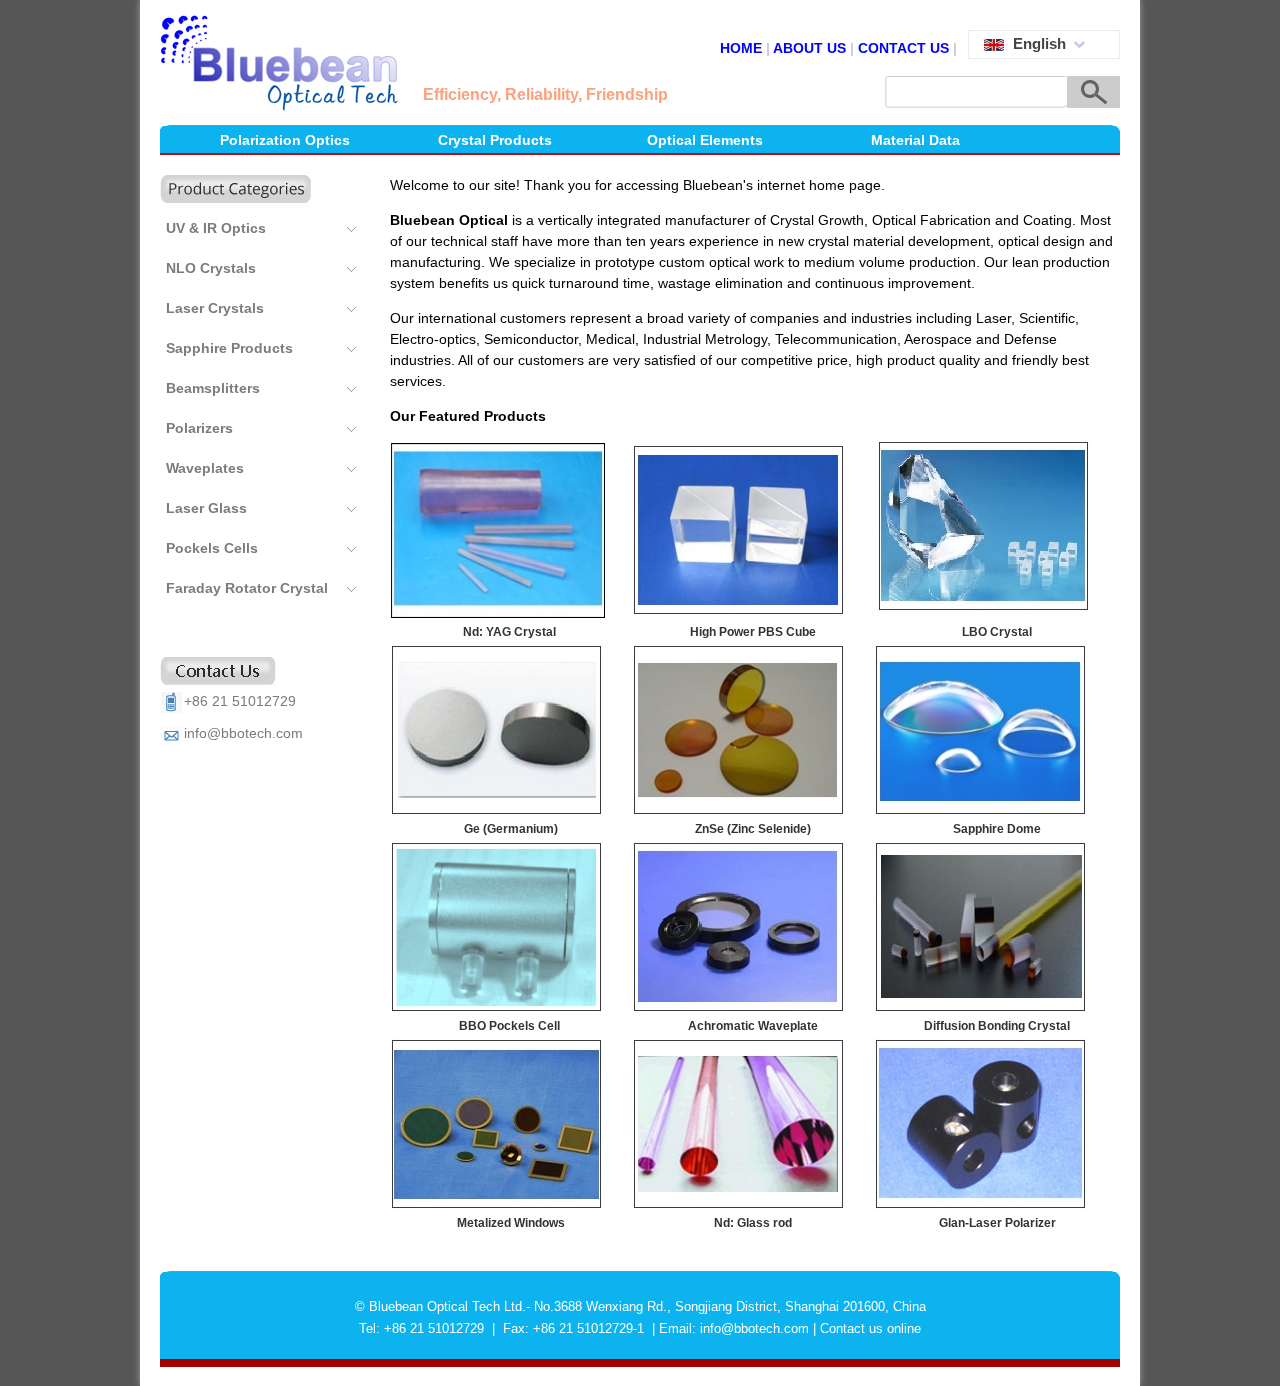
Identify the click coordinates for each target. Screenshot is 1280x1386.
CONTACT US (903, 48)
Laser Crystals (215, 308)
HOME (743, 48)
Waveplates (205, 468)
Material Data (915, 140)
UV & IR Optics (216, 228)
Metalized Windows (511, 1223)
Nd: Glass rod (753, 1223)
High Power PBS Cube (753, 632)
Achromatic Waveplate (753, 1026)
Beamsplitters (213, 388)
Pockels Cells (212, 548)
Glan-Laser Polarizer (997, 1223)
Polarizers (199, 428)
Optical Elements (705, 140)
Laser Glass (206, 508)
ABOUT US (809, 48)
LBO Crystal (997, 632)
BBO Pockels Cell (509, 1026)
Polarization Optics (285, 140)
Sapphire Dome (997, 829)
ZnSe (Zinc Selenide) (753, 829)
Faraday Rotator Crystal (247, 588)
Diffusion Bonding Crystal (997, 1026)
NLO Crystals (211, 268)
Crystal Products (495, 140)
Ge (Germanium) (511, 829)
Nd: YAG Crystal (509, 632)
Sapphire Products (229, 348)
